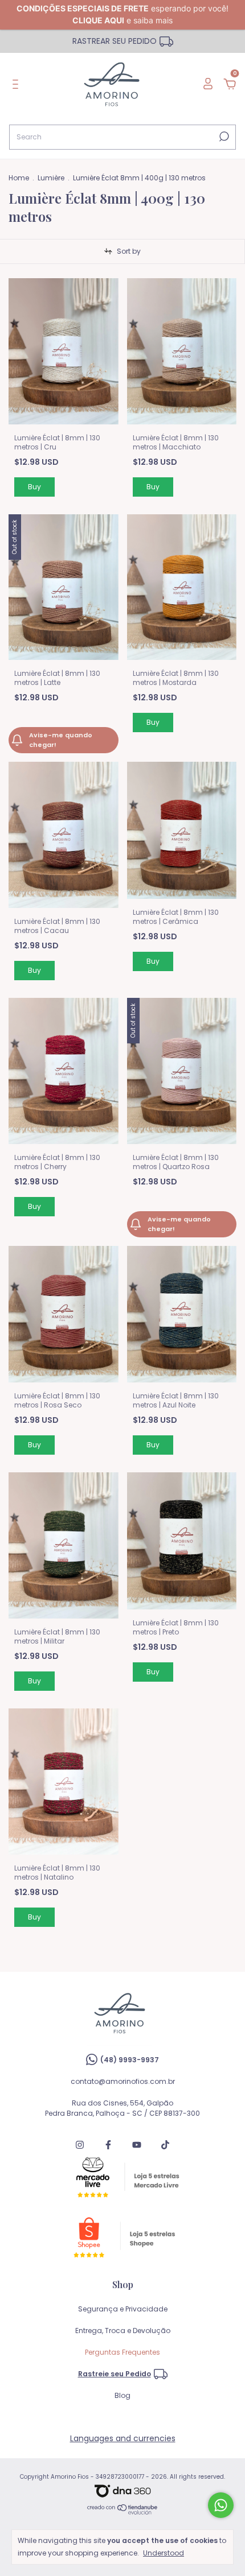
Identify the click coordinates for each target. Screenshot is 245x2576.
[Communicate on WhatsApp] (221, 2505)
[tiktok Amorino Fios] (165, 2145)
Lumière (51, 178)
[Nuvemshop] (123, 2512)
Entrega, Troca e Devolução (123, 2331)
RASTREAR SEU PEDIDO (115, 41)
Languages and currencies (123, 2438)
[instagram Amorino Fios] (80, 2145)
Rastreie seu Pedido (115, 2374)
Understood (164, 2553)
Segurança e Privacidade (123, 2309)
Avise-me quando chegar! (61, 740)
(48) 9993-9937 (130, 2060)
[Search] (223, 137)
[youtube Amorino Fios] (137, 2145)
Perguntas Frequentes (122, 2352)
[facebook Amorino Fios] (108, 2145)
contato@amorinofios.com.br (123, 2081)
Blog (122, 2395)
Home (19, 178)
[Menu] (17, 85)
